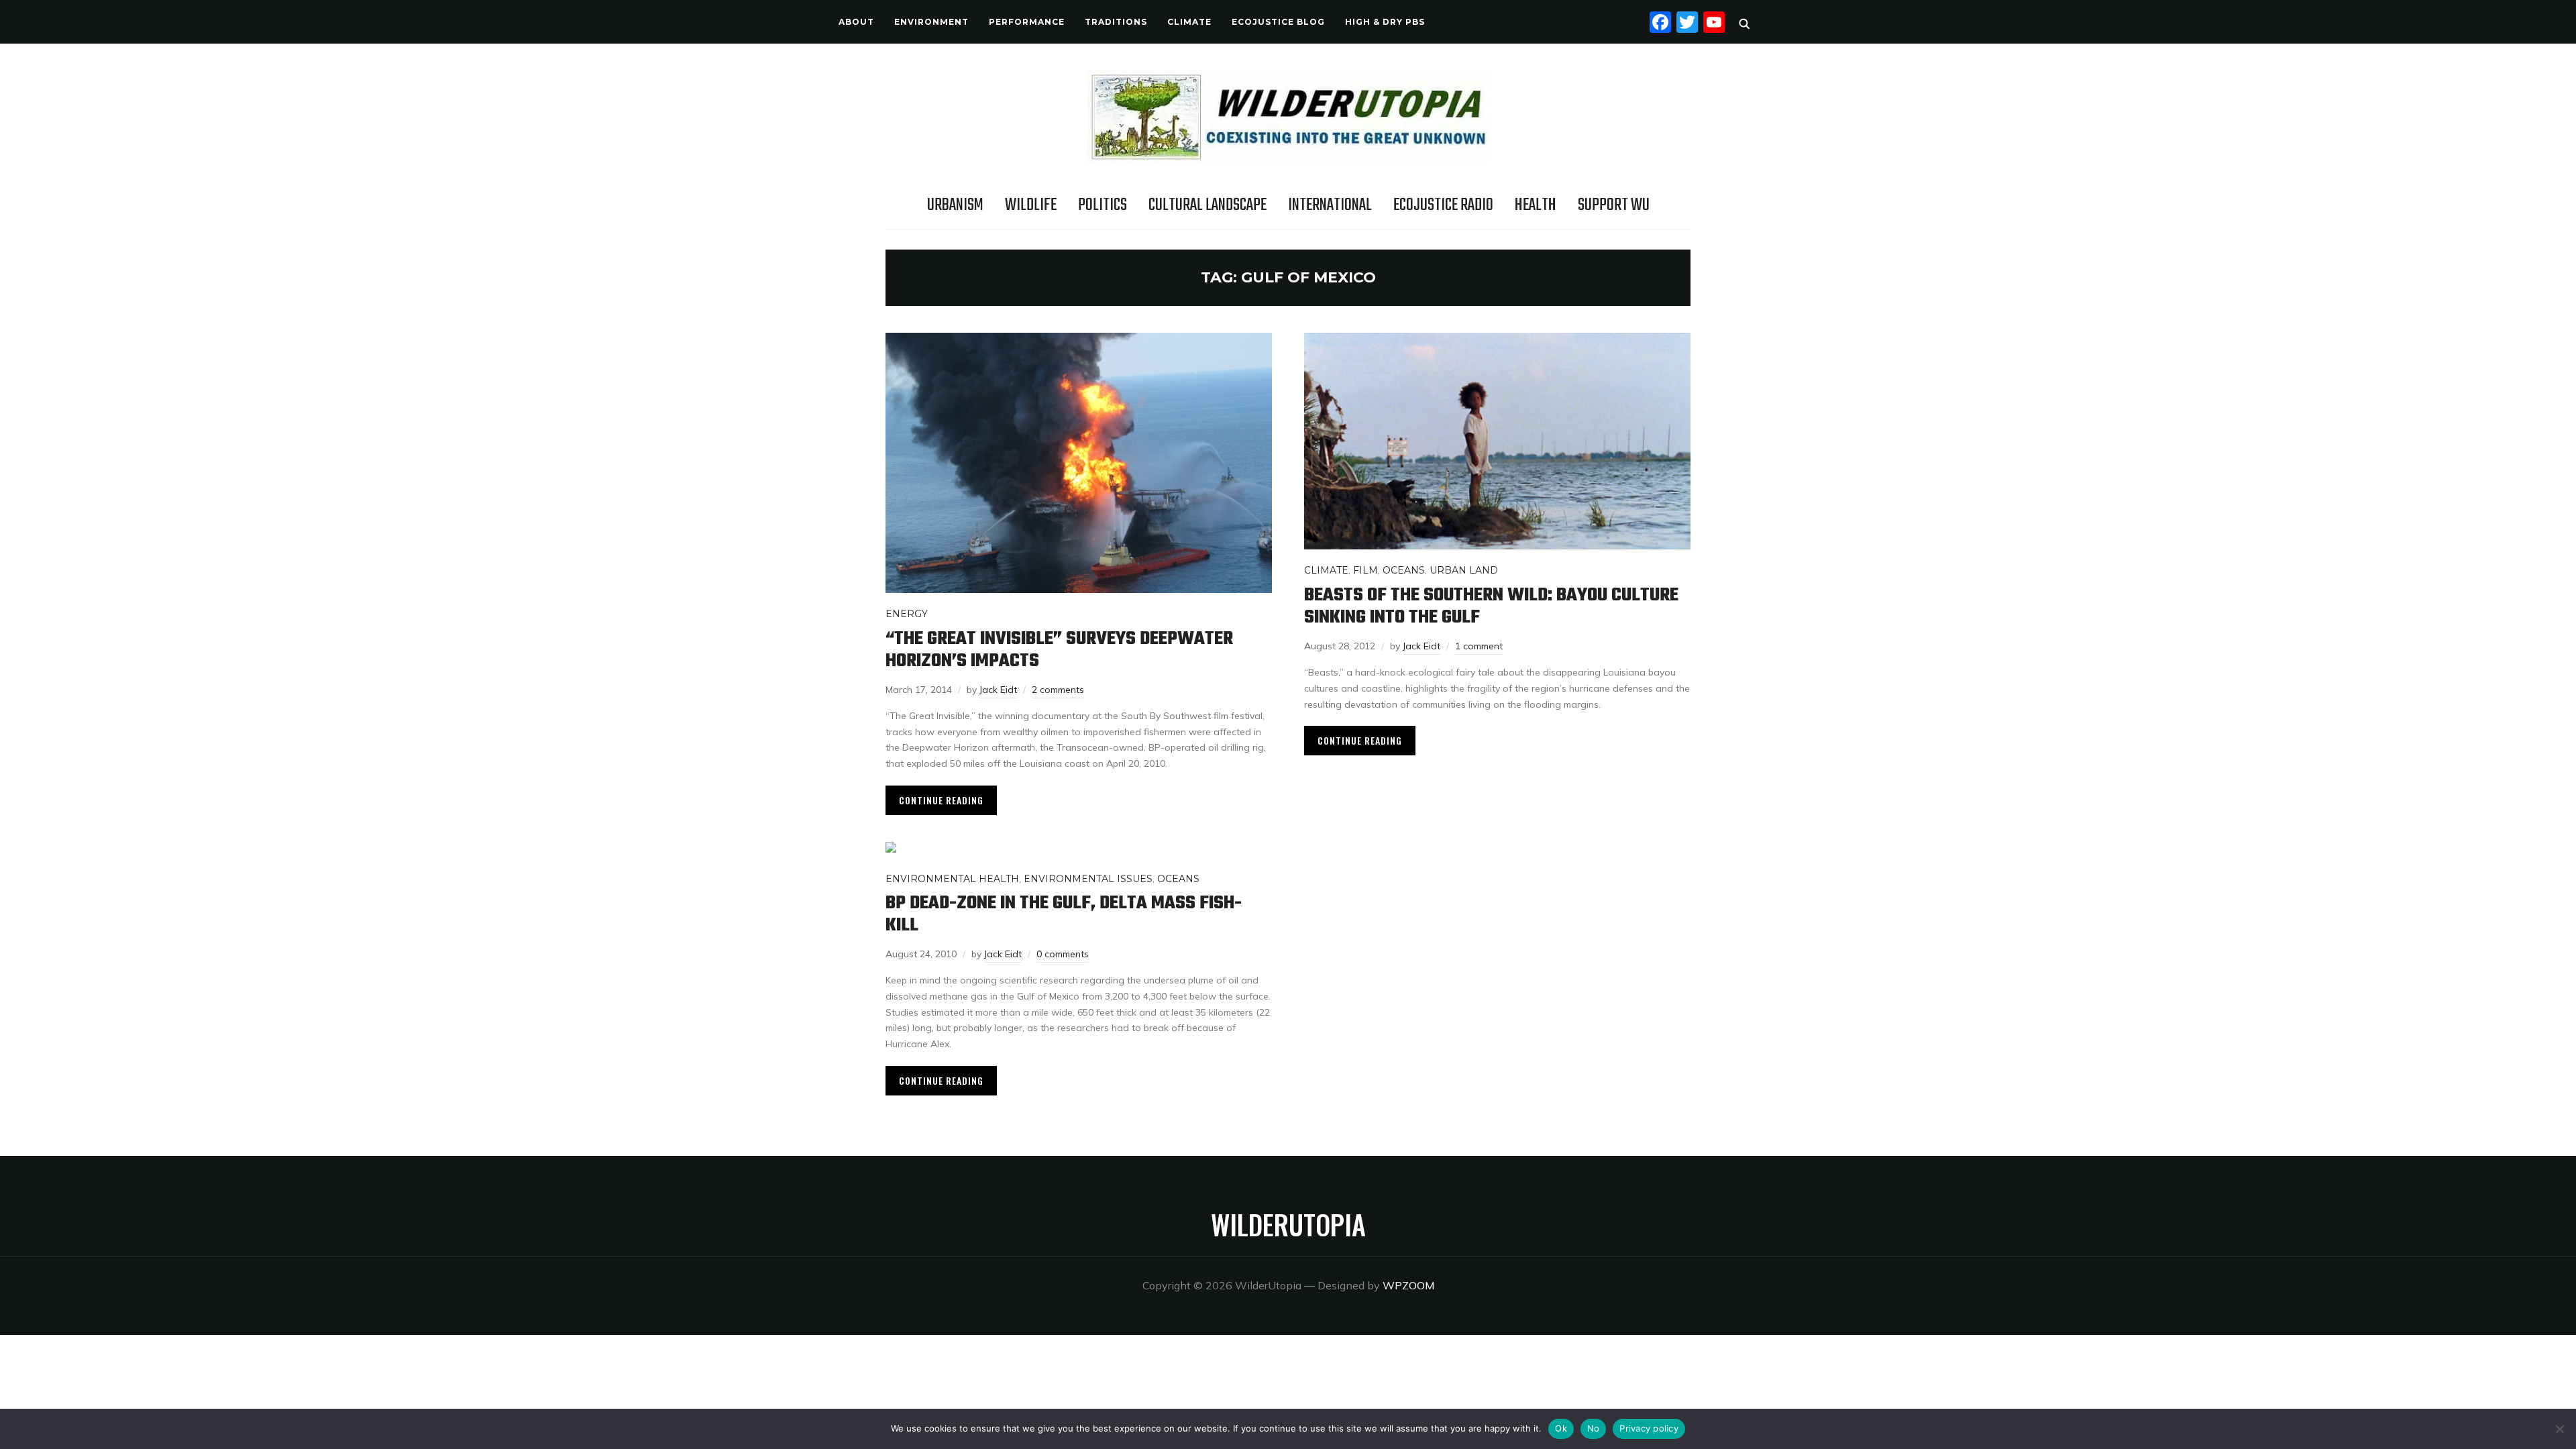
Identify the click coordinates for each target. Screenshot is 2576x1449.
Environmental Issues (1088, 879)
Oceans (1404, 570)
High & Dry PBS (1385, 22)
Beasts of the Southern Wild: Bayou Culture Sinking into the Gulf (1491, 606)
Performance (1027, 22)
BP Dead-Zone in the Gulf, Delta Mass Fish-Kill (1064, 914)
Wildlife (1031, 205)
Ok (1561, 1428)
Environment (931, 22)
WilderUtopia (1288, 1224)
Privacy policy (1649, 1428)
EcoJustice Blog (1278, 22)
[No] (2559, 1429)
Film (1365, 570)
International (1330, 205)
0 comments (1063, 954)
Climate (1189, 22)
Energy (907, 614)
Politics (1103, 205)
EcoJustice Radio (1443, 205)
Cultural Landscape (1207, 205)
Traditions (1116, 22)
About (856, 22)
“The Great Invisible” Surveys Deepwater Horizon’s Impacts (1059, 650)
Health (1536, 205)
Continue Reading (941, 800)
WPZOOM (1408, 1285)
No (1594, 1428)
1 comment (1479, 646)
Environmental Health (952, 879)
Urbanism (955, 205)
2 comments (1058, 690)
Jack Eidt (998, 690)
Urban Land (1464, 570)
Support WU (1614, 205)
